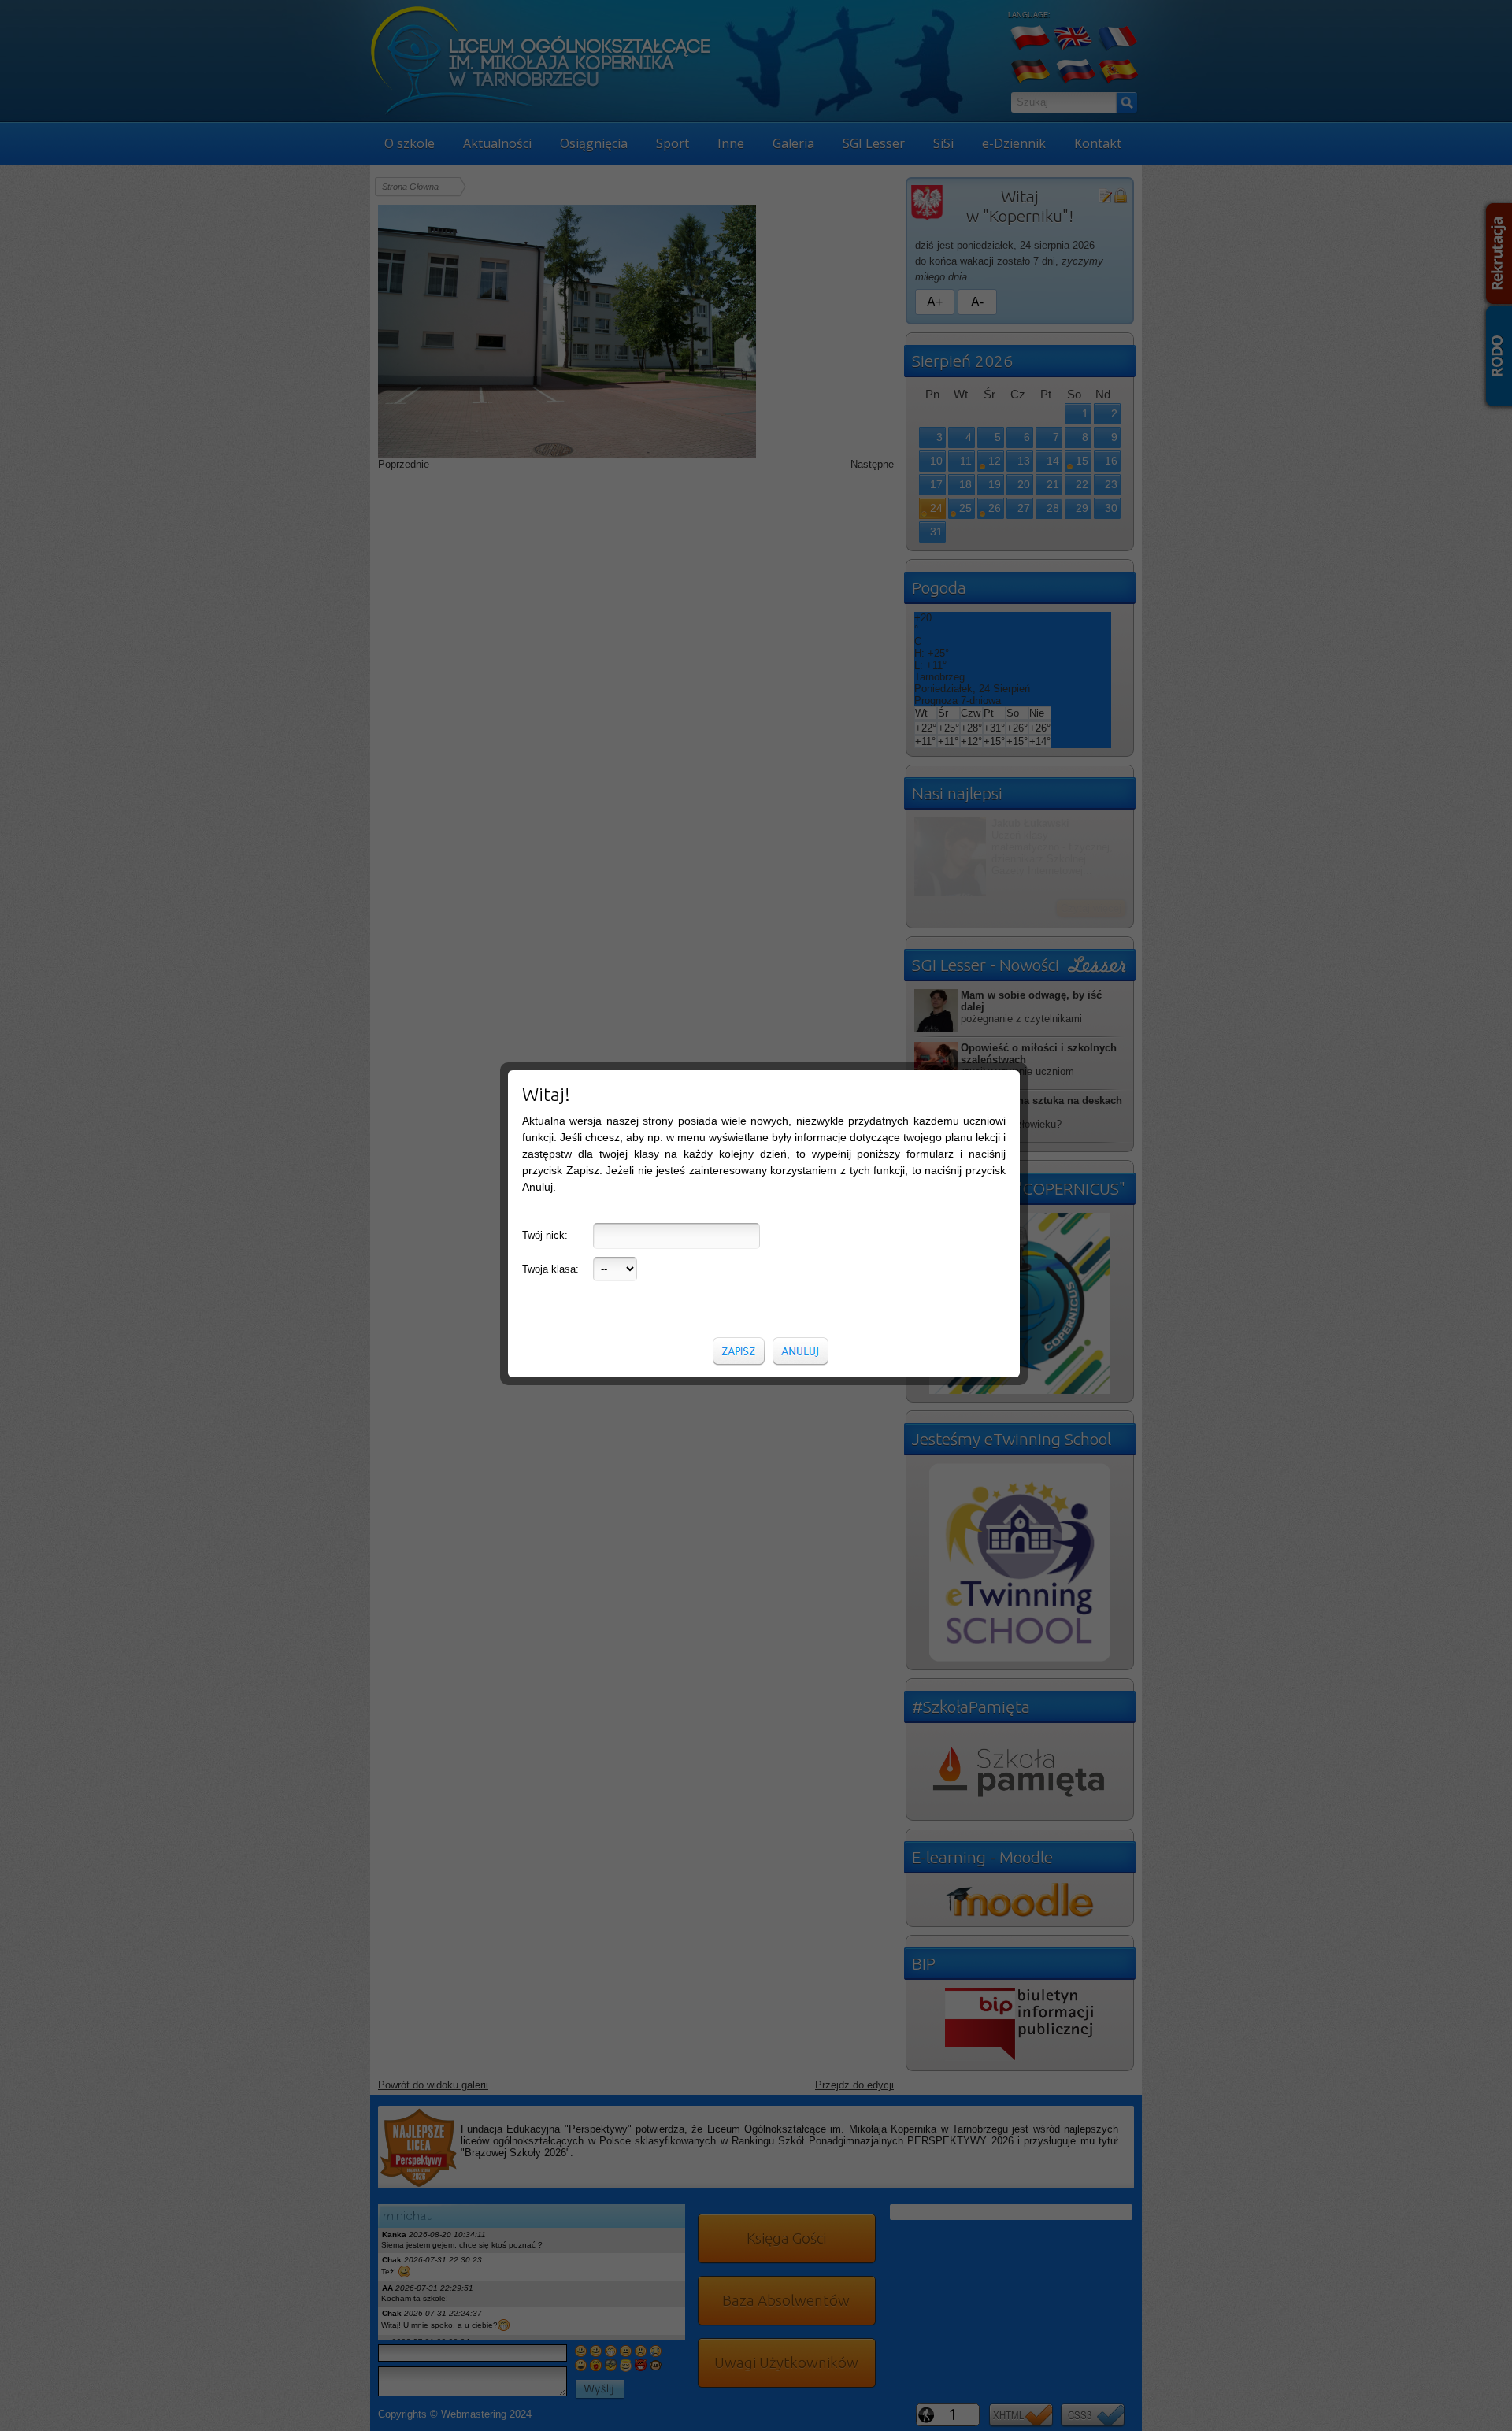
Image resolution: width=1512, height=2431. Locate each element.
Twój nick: (545, 1235)
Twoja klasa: (550, 1269)
